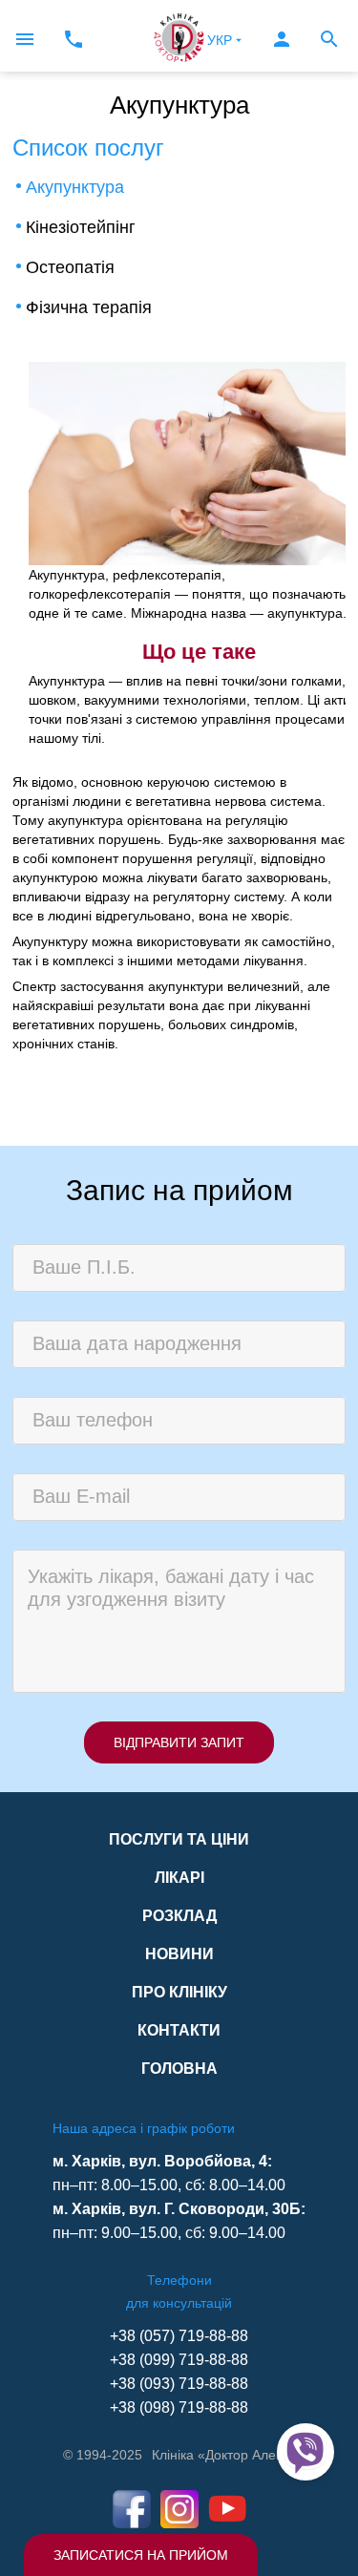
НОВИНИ (179, 1954)
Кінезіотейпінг (81, 227)
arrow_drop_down (239, 40)
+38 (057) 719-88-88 (179, 2336)
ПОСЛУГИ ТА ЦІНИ (179, 1839)
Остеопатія (70, 267)
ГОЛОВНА (179, 2069)
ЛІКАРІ (179, 1878)
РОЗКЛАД (179, 1916)
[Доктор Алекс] (179, 36)
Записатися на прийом (141, 2555)
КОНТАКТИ (179, 2030)
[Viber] (305, 2452)
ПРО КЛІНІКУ (179, 1992)
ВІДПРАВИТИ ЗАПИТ (179, 1742)
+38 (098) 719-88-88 (179, 2407)
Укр (220, 40)
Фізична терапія (89, 307)
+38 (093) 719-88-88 (179, 2384)
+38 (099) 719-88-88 (179, 2360)
